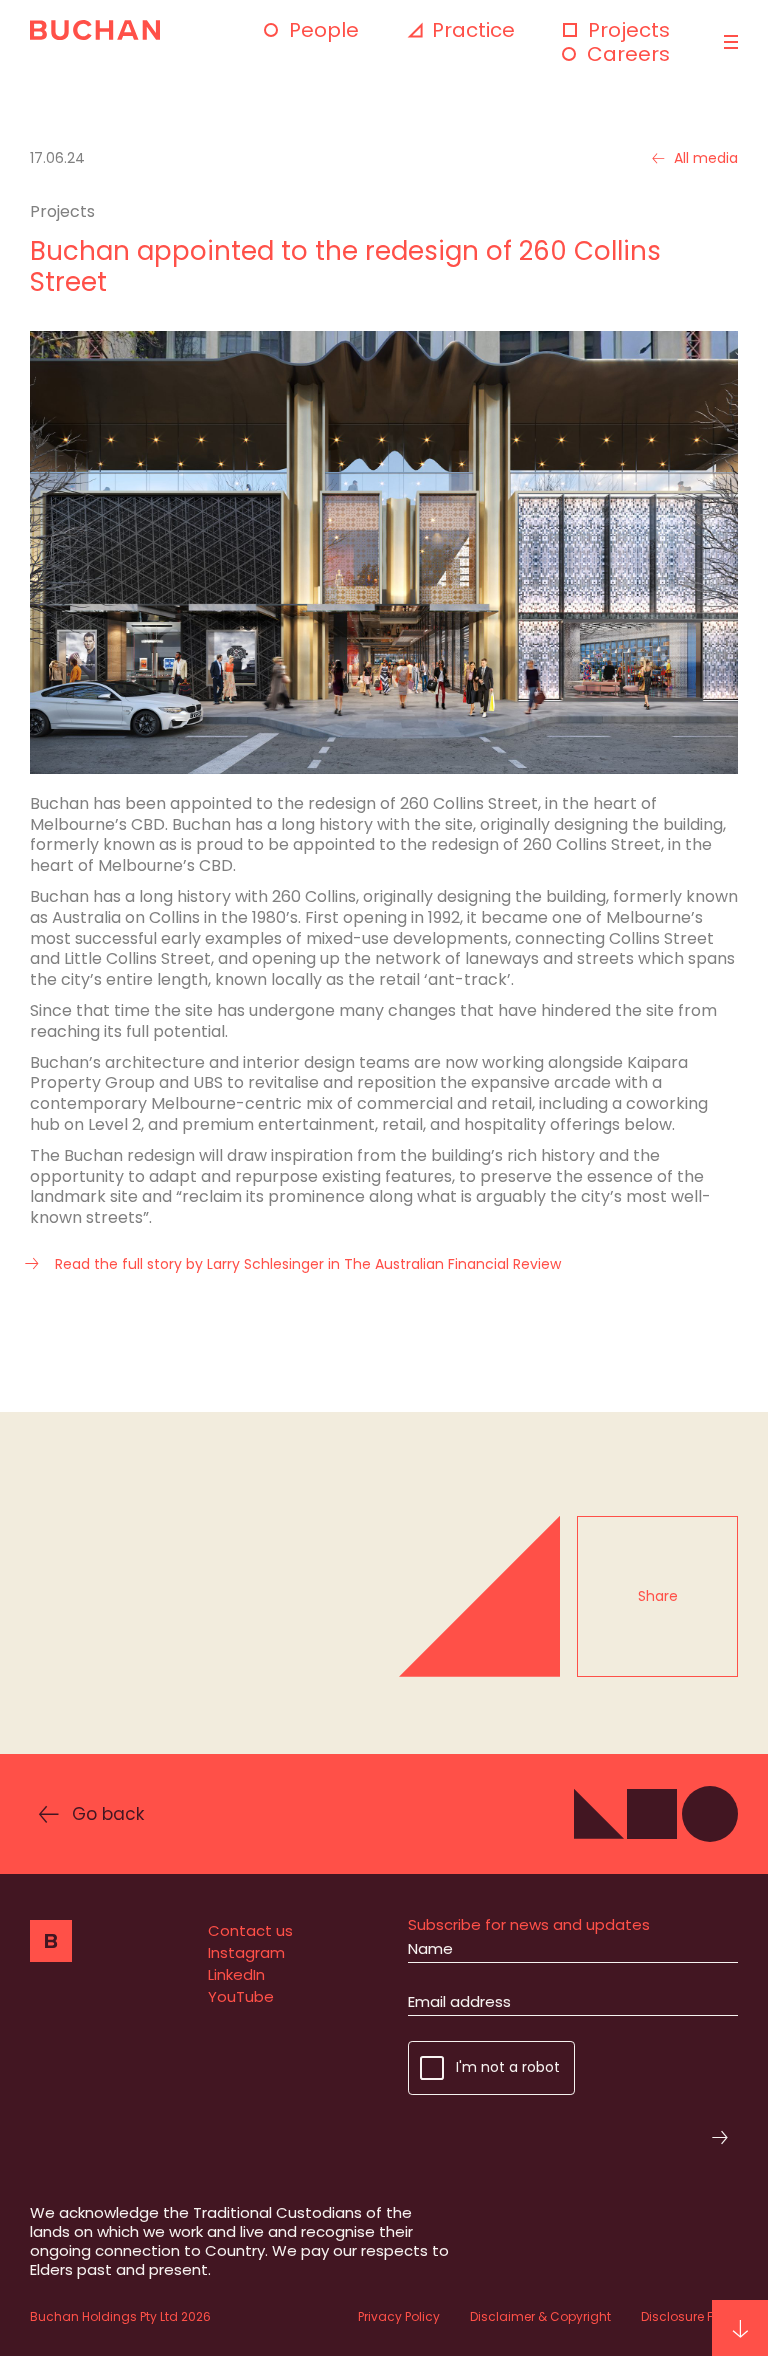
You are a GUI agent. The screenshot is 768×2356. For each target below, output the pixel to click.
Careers (628, 54)
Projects (629, 30)
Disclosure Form (689, 2316)
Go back (108, 1814)
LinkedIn (236, 1974)
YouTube (241, 1996)
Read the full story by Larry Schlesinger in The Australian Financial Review (308, 1264)
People (324, 30)
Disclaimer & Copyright (540, 2316)
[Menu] (728, 42)
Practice (473, 30)
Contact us (250, 1930)
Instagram (246, 1952)
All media (706, 158)
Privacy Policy (399, 2316)
